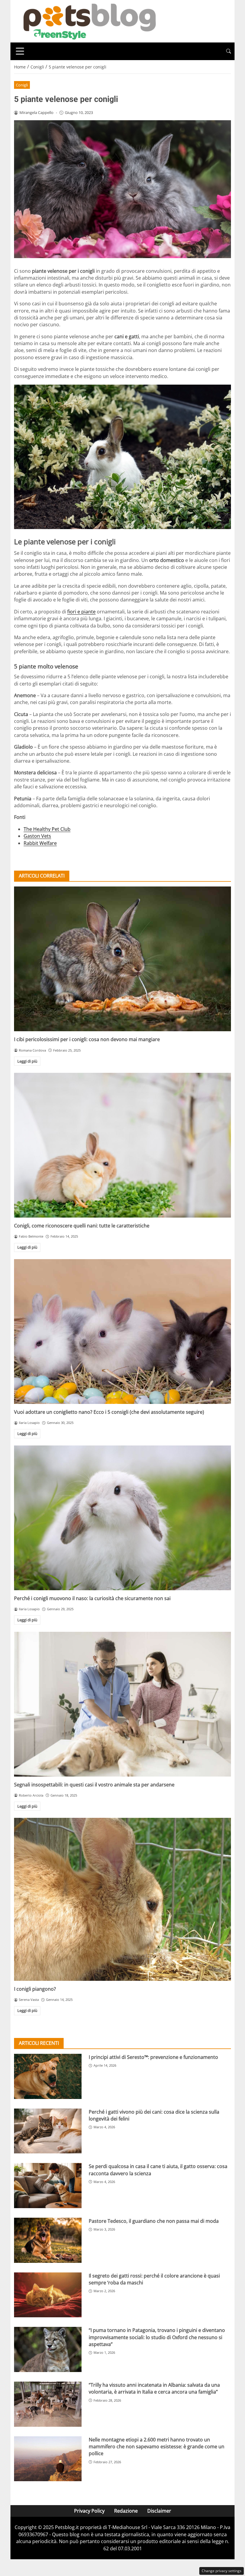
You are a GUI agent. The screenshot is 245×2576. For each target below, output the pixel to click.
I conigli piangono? (35, 1989)
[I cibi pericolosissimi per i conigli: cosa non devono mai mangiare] (122, 959)
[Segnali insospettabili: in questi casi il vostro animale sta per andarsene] (122, 1704)
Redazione (126, 2511)
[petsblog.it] (89, 21)
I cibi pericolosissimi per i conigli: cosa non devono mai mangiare (87, 1039)
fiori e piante (81, 612)
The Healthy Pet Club (47, 829)
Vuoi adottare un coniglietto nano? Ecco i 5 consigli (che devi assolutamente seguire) (109, 1412)
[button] (229, 51)
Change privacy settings (222, 2571)
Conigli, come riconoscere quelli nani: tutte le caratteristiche (82, 1226)
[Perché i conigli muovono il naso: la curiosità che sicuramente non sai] (122, 1518)
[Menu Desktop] (20, 51)
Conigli (22, 85)
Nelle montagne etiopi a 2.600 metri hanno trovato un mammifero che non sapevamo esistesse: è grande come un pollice (157, 2447)
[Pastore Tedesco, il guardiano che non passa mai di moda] (48, 2240)
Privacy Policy (89, 2511)
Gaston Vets (37, 836)
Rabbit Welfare (40, 843)
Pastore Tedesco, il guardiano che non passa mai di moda (154, 2221)
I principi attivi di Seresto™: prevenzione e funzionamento (153, 2057)
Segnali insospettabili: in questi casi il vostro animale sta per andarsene (94, 1785)
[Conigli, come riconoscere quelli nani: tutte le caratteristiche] (122, 1145)
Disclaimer (159, 2511)
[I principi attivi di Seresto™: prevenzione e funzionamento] (48, 2076)
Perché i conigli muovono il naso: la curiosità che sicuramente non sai (92, 1598)
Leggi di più (27, 1061)
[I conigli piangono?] (122, 1899)
